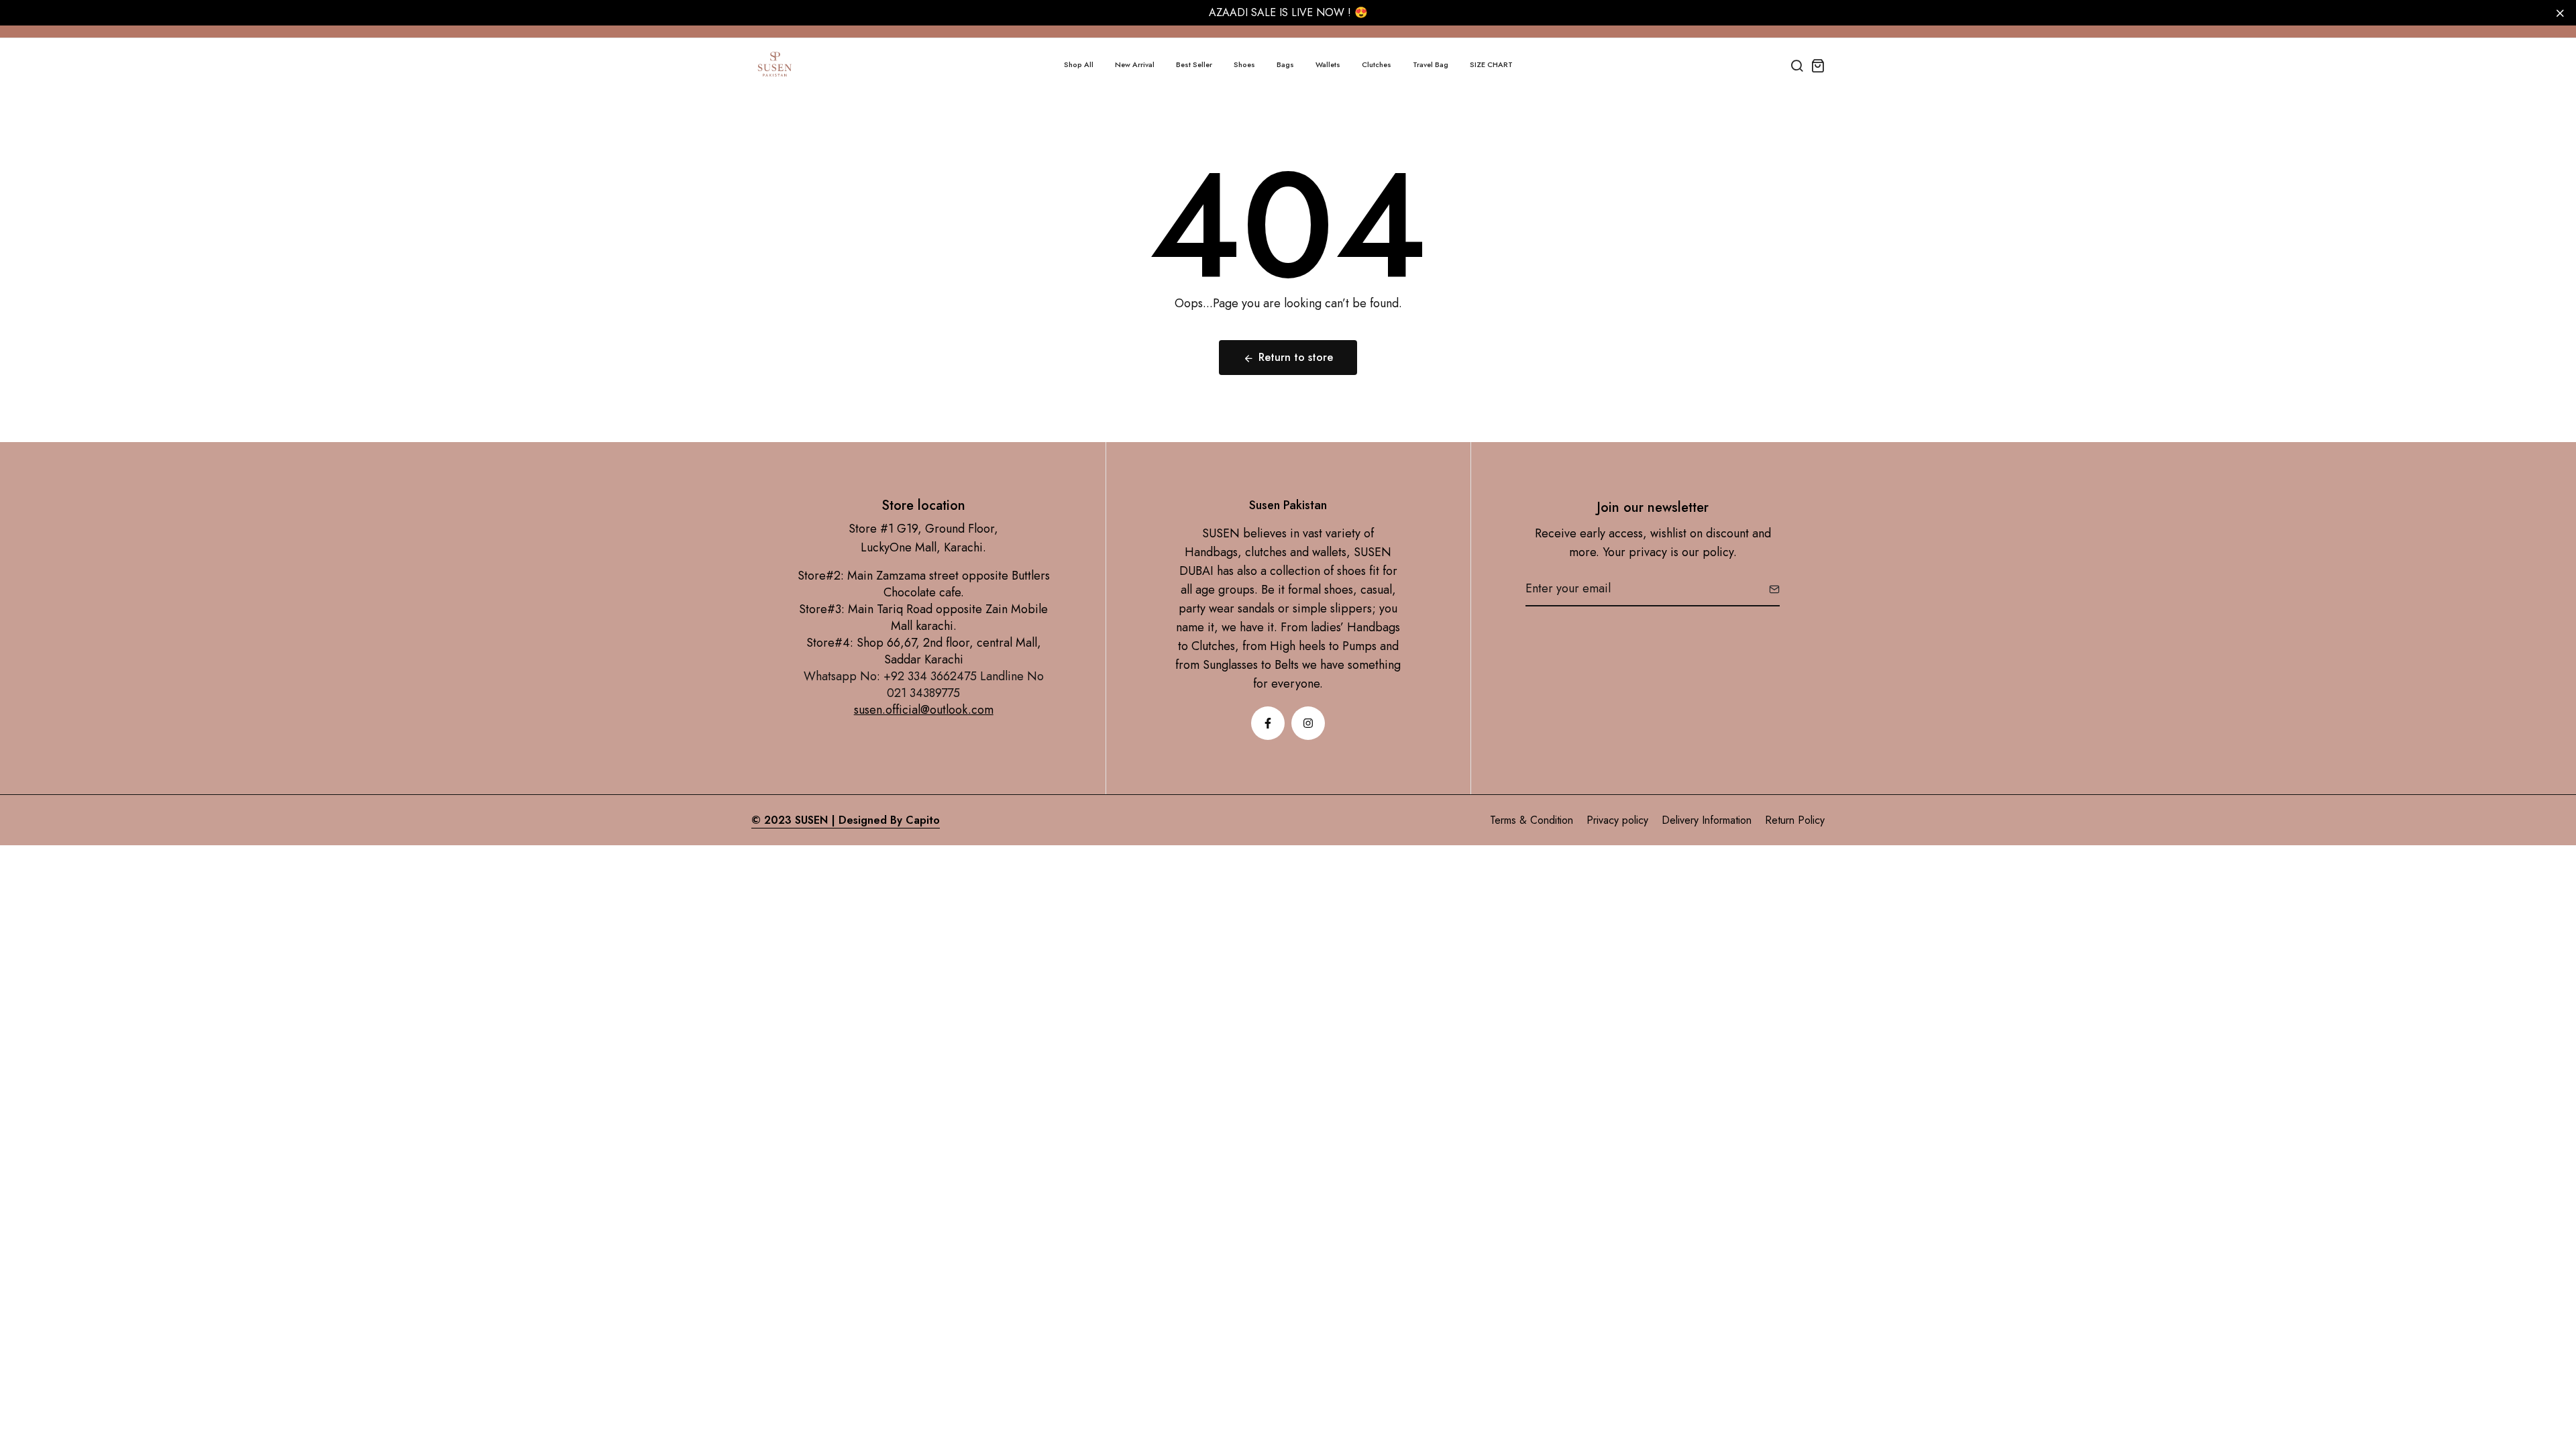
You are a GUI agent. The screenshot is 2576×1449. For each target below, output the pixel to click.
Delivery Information (1707, 820)
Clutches (1377, 64)
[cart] (1818, 65)
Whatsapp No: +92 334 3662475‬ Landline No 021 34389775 (924, 685)
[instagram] (1308, 723)
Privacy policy (1617, 820)
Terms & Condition (1532, 820)
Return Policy (1795, 820)
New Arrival (1135, 64)
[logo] (775, 65)
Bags (1285, 64)
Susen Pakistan (1288, 505)
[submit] (1769, 589)
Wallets (1328, 64)
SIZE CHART (1491, 64)
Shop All (1079, 64)
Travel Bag (1431, 64)
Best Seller (1194, 64)
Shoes (1244, 64)
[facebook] (1268, 723)
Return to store (1296, 357)
